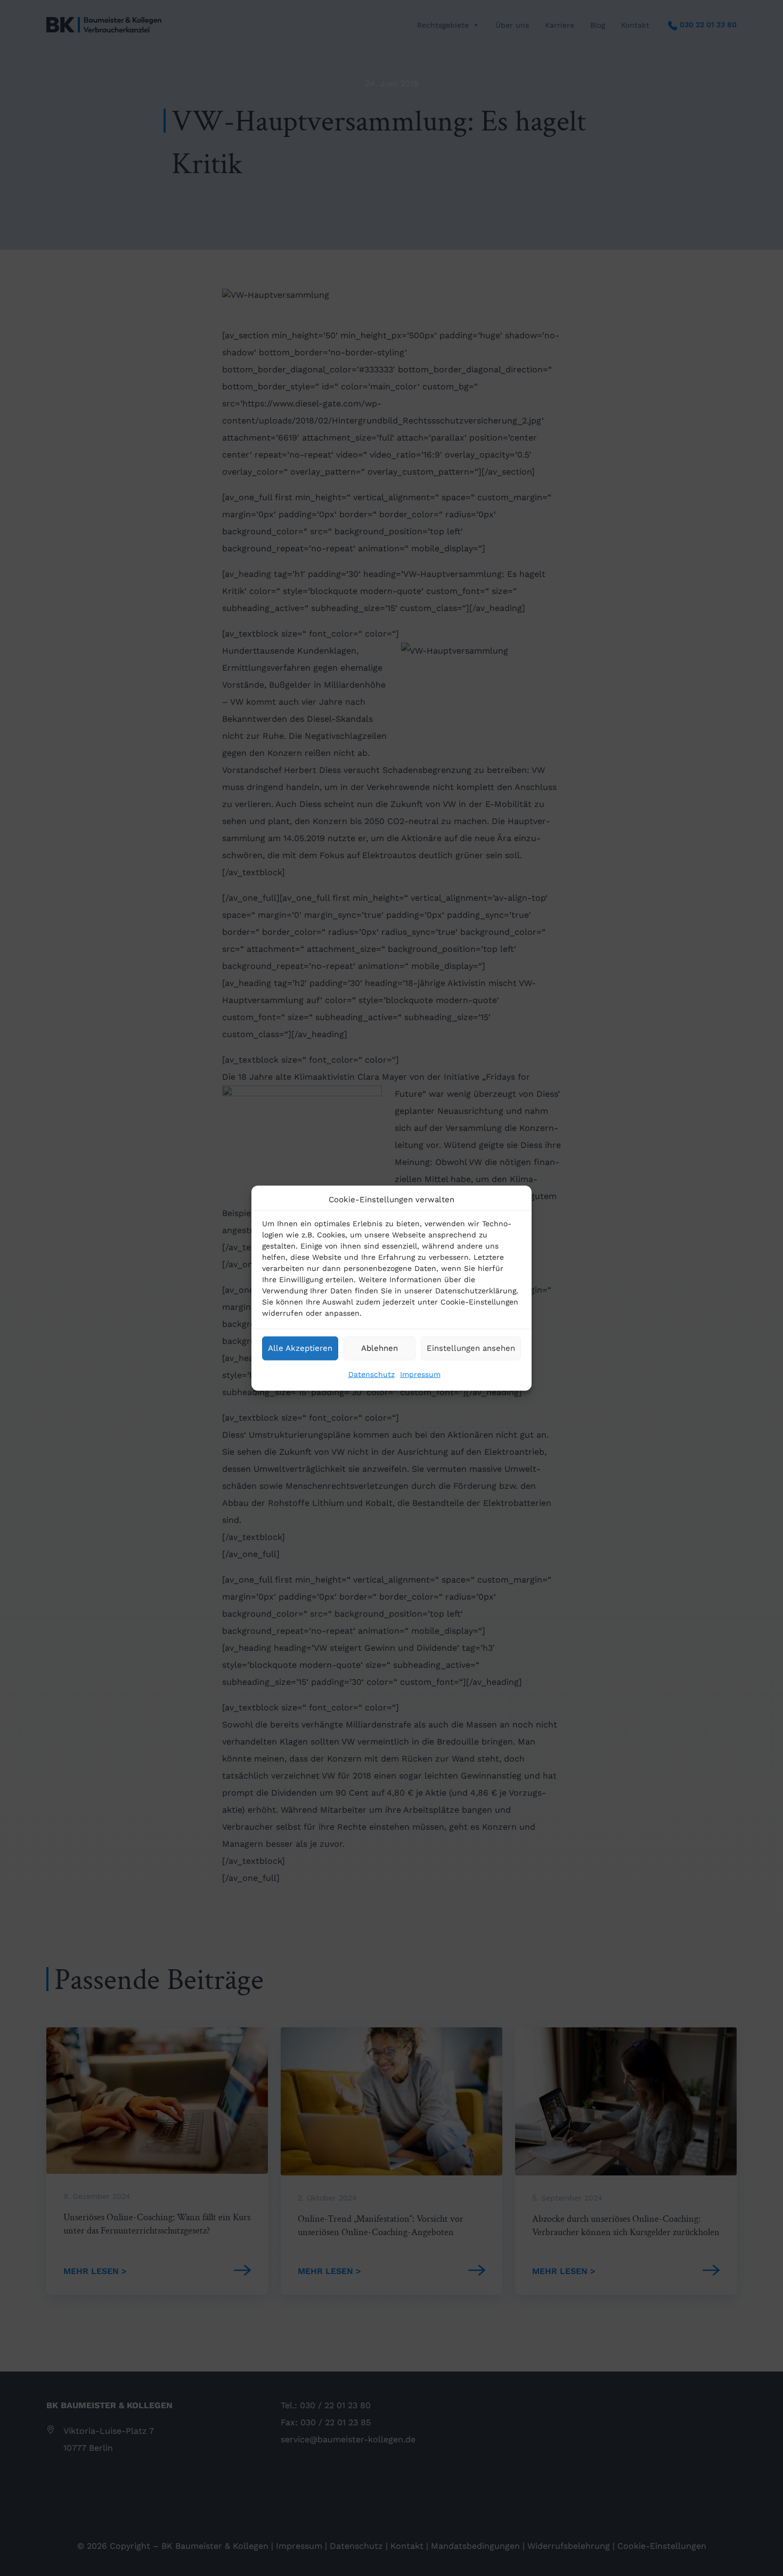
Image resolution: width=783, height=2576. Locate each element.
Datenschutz (372, 1374)
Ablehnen (380, 1348)
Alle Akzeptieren (300, 1348)
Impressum (420, 1374)
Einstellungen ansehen (471, 1348)
